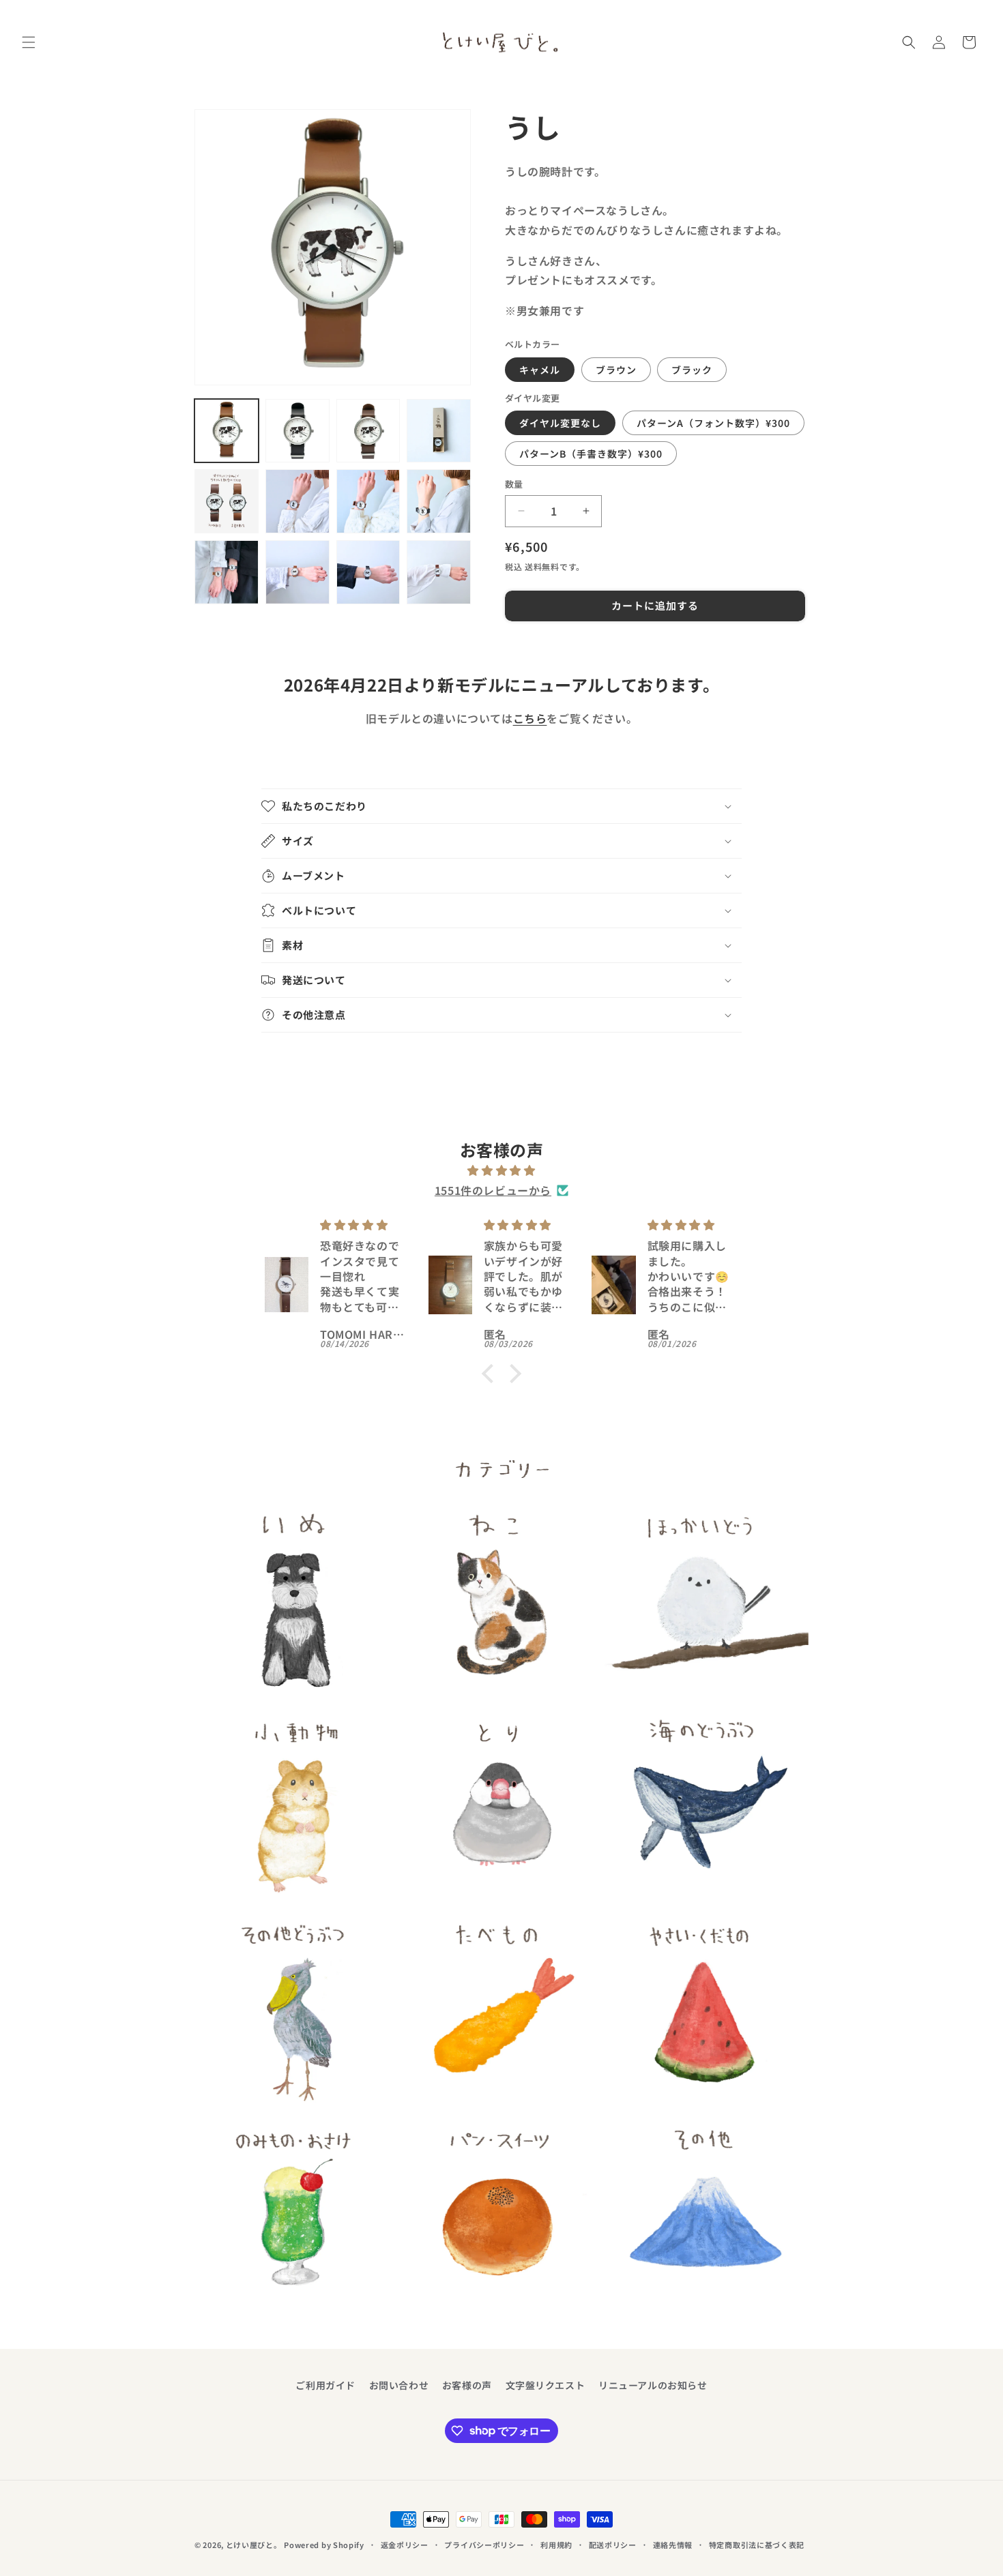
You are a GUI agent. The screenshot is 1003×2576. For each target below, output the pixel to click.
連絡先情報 (673, 2544)
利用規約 (556, 2544)
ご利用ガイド (325, 2385)
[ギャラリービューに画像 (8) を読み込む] (439, 501)
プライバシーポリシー (484, 2544)
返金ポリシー (405, 2544)
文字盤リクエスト (546, 2385)
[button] (29, 42)
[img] (501, 1170)
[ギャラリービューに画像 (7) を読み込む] (368, 501)
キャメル (540, 370)
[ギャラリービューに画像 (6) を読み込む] (297, 501)
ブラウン (616, 370)
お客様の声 (467, 2385)
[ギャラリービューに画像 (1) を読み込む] (227, 431)
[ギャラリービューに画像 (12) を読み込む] (439, 572)
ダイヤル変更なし (560, 423)
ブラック (692, 370)
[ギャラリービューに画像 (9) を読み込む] (227, 572)
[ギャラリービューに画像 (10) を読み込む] (297, 572)
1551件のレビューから (493, 1190)
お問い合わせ (399, 2385)
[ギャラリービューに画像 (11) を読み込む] (368, 572)
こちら (530, 718)
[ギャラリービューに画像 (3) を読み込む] (368, 431)
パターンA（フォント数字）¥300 (713, 423)
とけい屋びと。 (254, 2545)
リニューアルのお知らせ (653, 2385)
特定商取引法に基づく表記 (757, 2544)
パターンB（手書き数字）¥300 (591, 454)
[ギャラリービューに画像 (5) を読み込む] (227, 501)
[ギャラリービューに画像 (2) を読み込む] (297, 431)
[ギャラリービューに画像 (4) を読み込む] (439, 431)
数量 (514, 484)
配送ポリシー (613, 2544)
